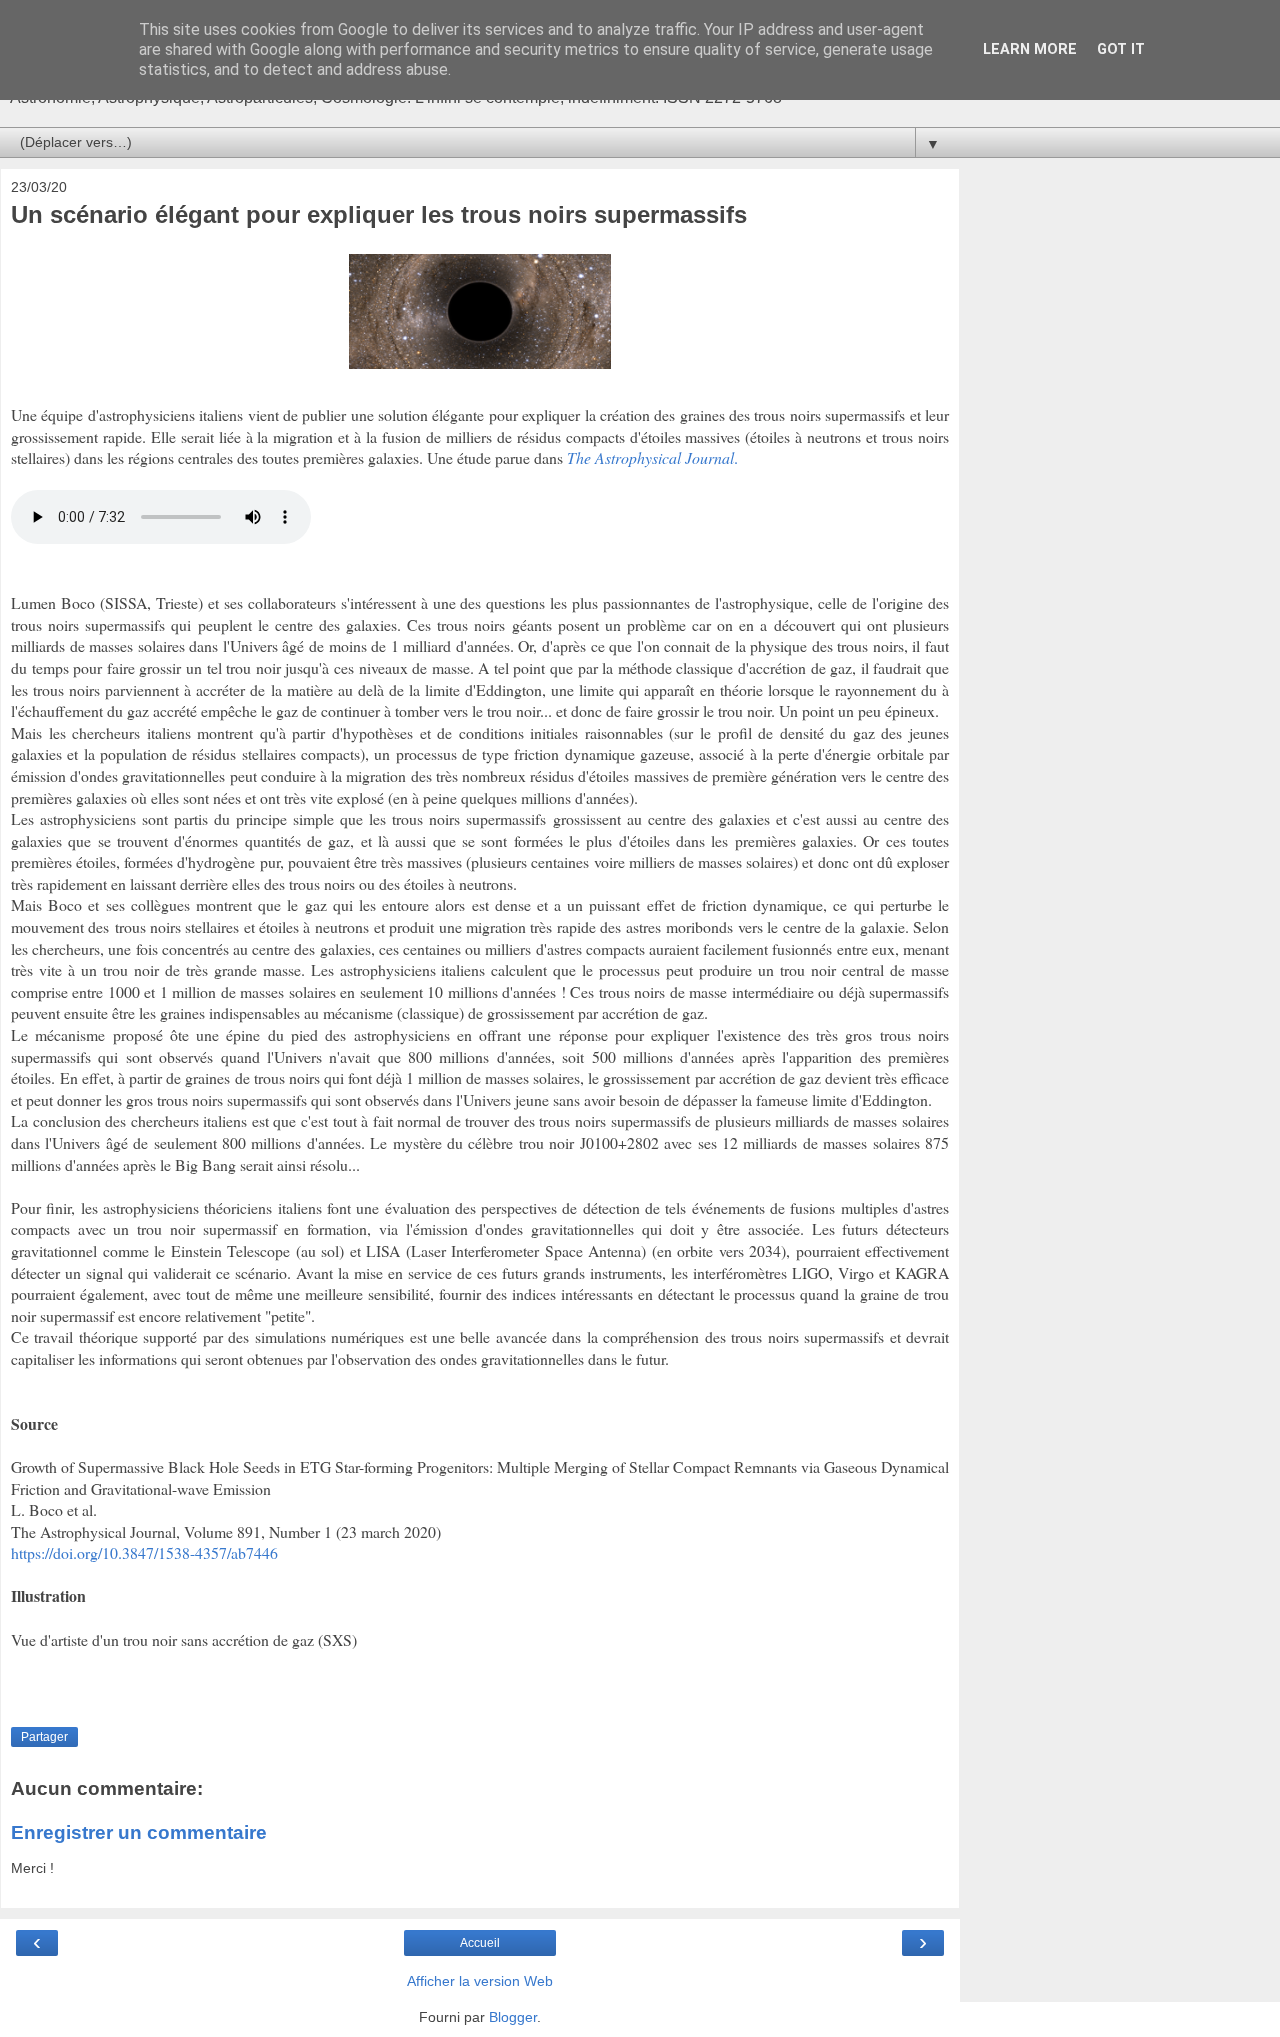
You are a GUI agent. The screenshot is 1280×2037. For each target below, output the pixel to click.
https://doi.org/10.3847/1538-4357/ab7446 (144, 1552)
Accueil (480, 1943)
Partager (44, 1737)
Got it (1121, 49)
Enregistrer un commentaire (139, 1832)
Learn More (1030, 49)
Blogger (513, 2017)
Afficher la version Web (480, 1981)
